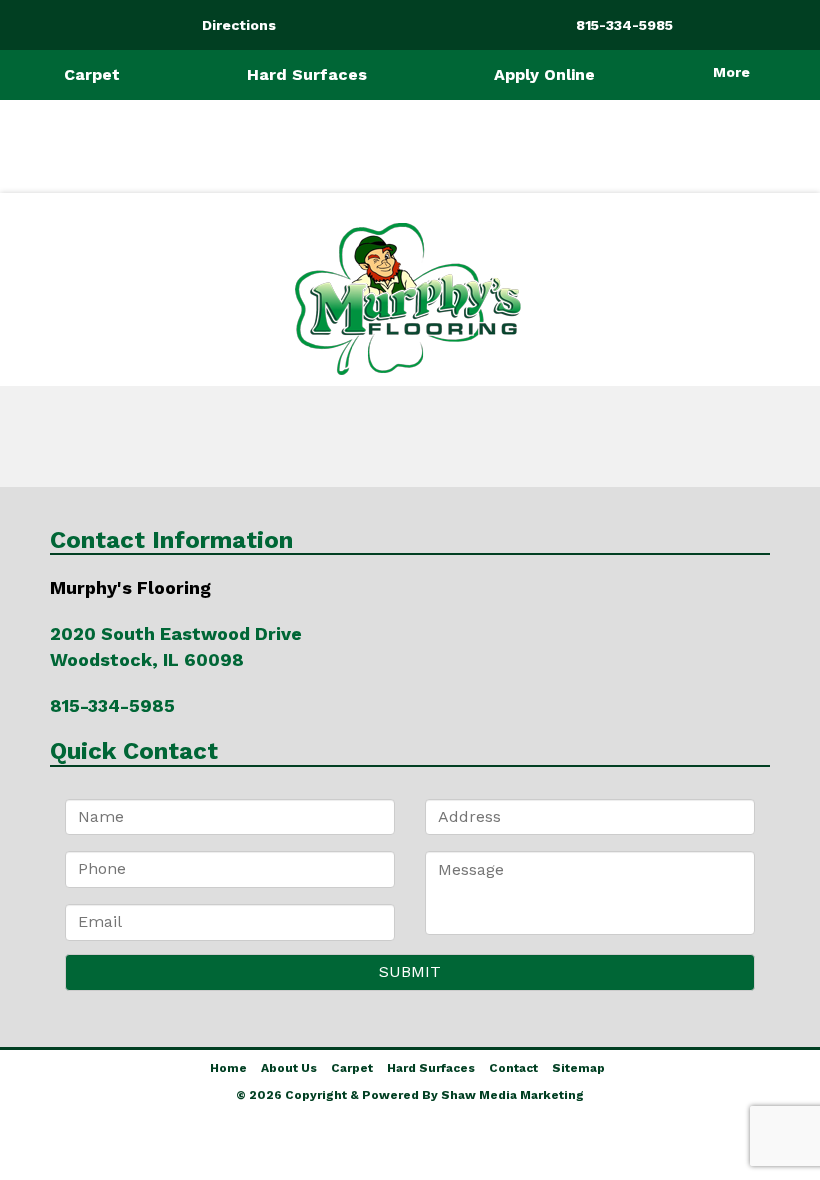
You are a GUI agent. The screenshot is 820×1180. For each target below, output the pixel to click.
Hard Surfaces (307, 74)
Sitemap (578, 1068)
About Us (289, 1068)
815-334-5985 (112, 705)
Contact (513, 1068)
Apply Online (544, 74)
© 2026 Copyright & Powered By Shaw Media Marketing (410, 1095)
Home (228, 1068)
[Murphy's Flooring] (410, 299)
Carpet (92, 74)
